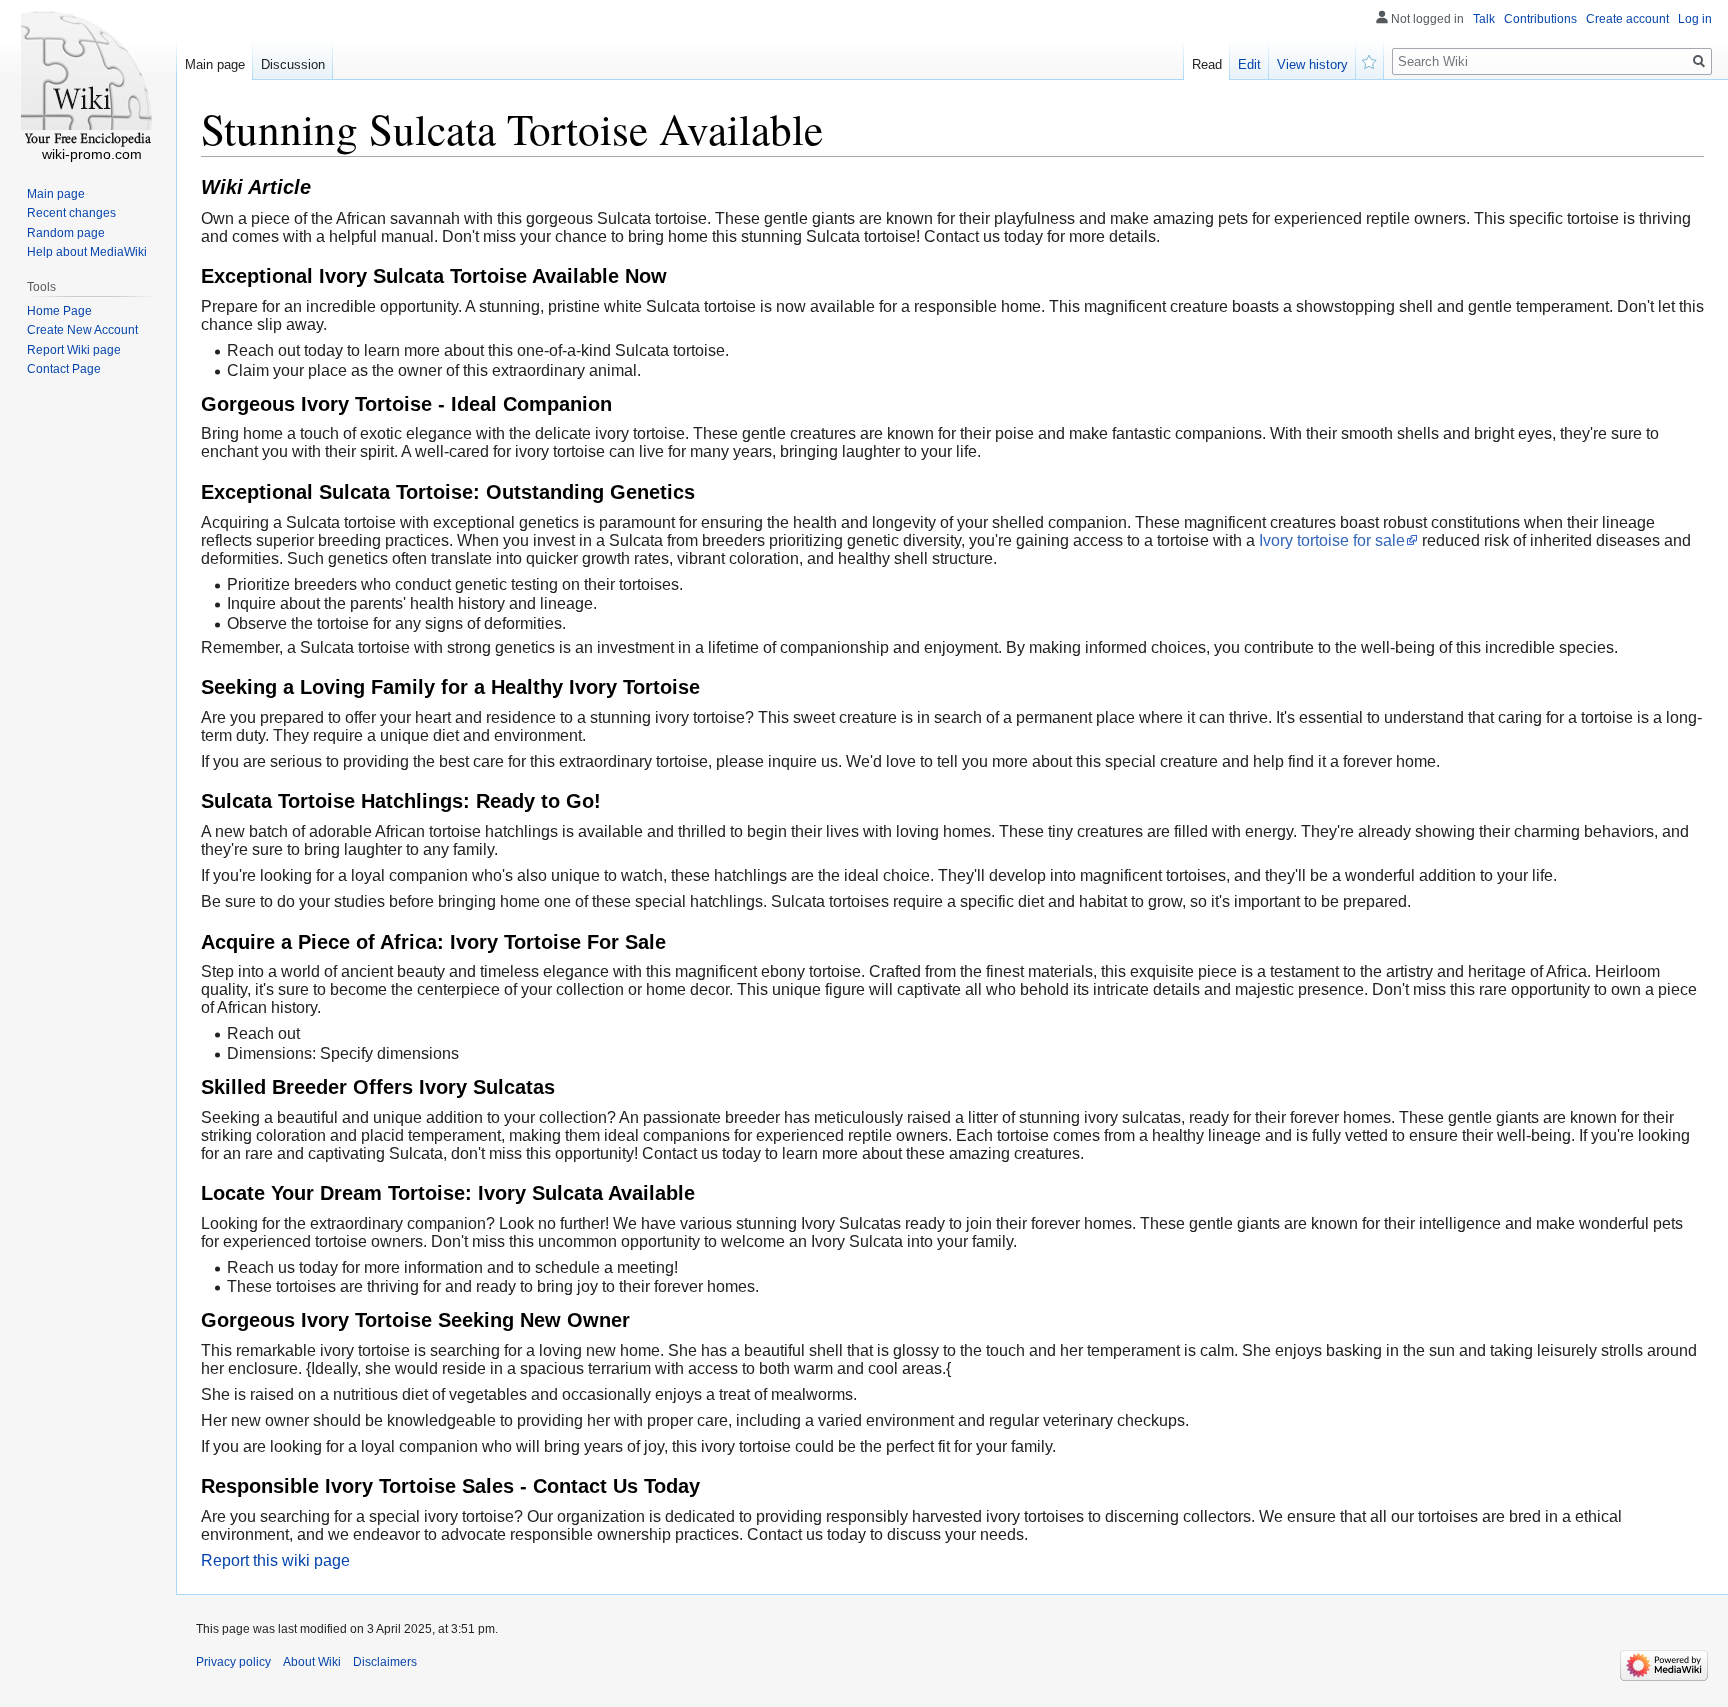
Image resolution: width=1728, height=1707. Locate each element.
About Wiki (312, 1662)
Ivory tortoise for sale (1332, 540)
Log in (1695, 19)
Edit (1249, 64)
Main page (215, 64)
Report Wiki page (74, 350)
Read (1207, 64)
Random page (66, 233)
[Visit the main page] (88, 80)
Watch (1370, 60)
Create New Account (82, 330)
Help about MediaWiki (87, 252)
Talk (1484, 19)
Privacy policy (233, 1662)
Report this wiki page (275, 1560)
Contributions (1540, 19)
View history (1312, 64)
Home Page (59, 311)
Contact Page (64, 369)
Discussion (293, 64)
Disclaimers (385, 1662)
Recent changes (71, 213)
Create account (1627, 19)
